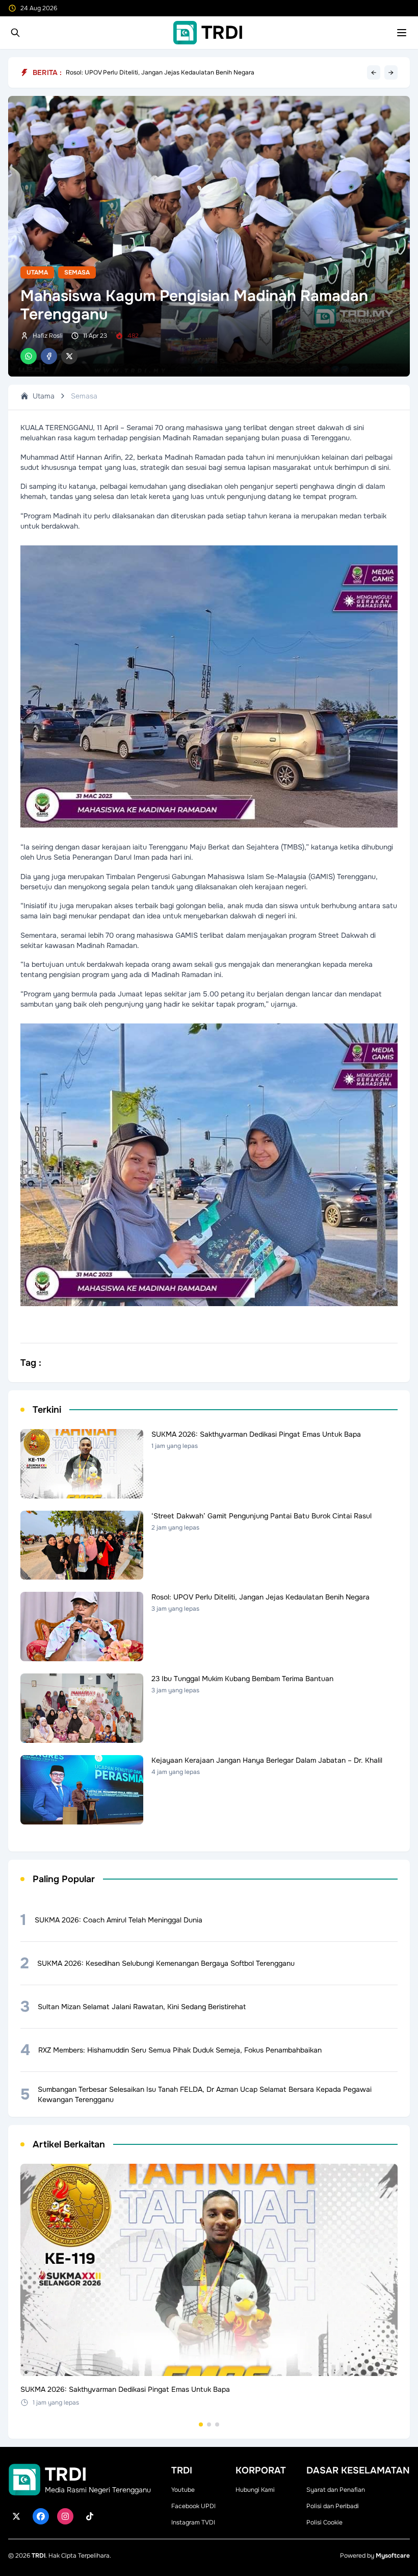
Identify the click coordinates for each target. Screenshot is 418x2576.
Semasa (77, 272)
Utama (37, 272)
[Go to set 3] (217, 2424)
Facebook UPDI (193, 2506)
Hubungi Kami (255, 2490)
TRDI (38, 2556)
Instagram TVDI (193, 2522)
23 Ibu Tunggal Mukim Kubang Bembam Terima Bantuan (145, 72)
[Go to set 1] (201, 2424)
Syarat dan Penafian (336, 2490)
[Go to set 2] (209, 2424)
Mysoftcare (393, 2556)
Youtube (183, 2490)
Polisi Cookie (324, 2522)
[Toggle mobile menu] (402, 33)
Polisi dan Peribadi (333, 2506)
